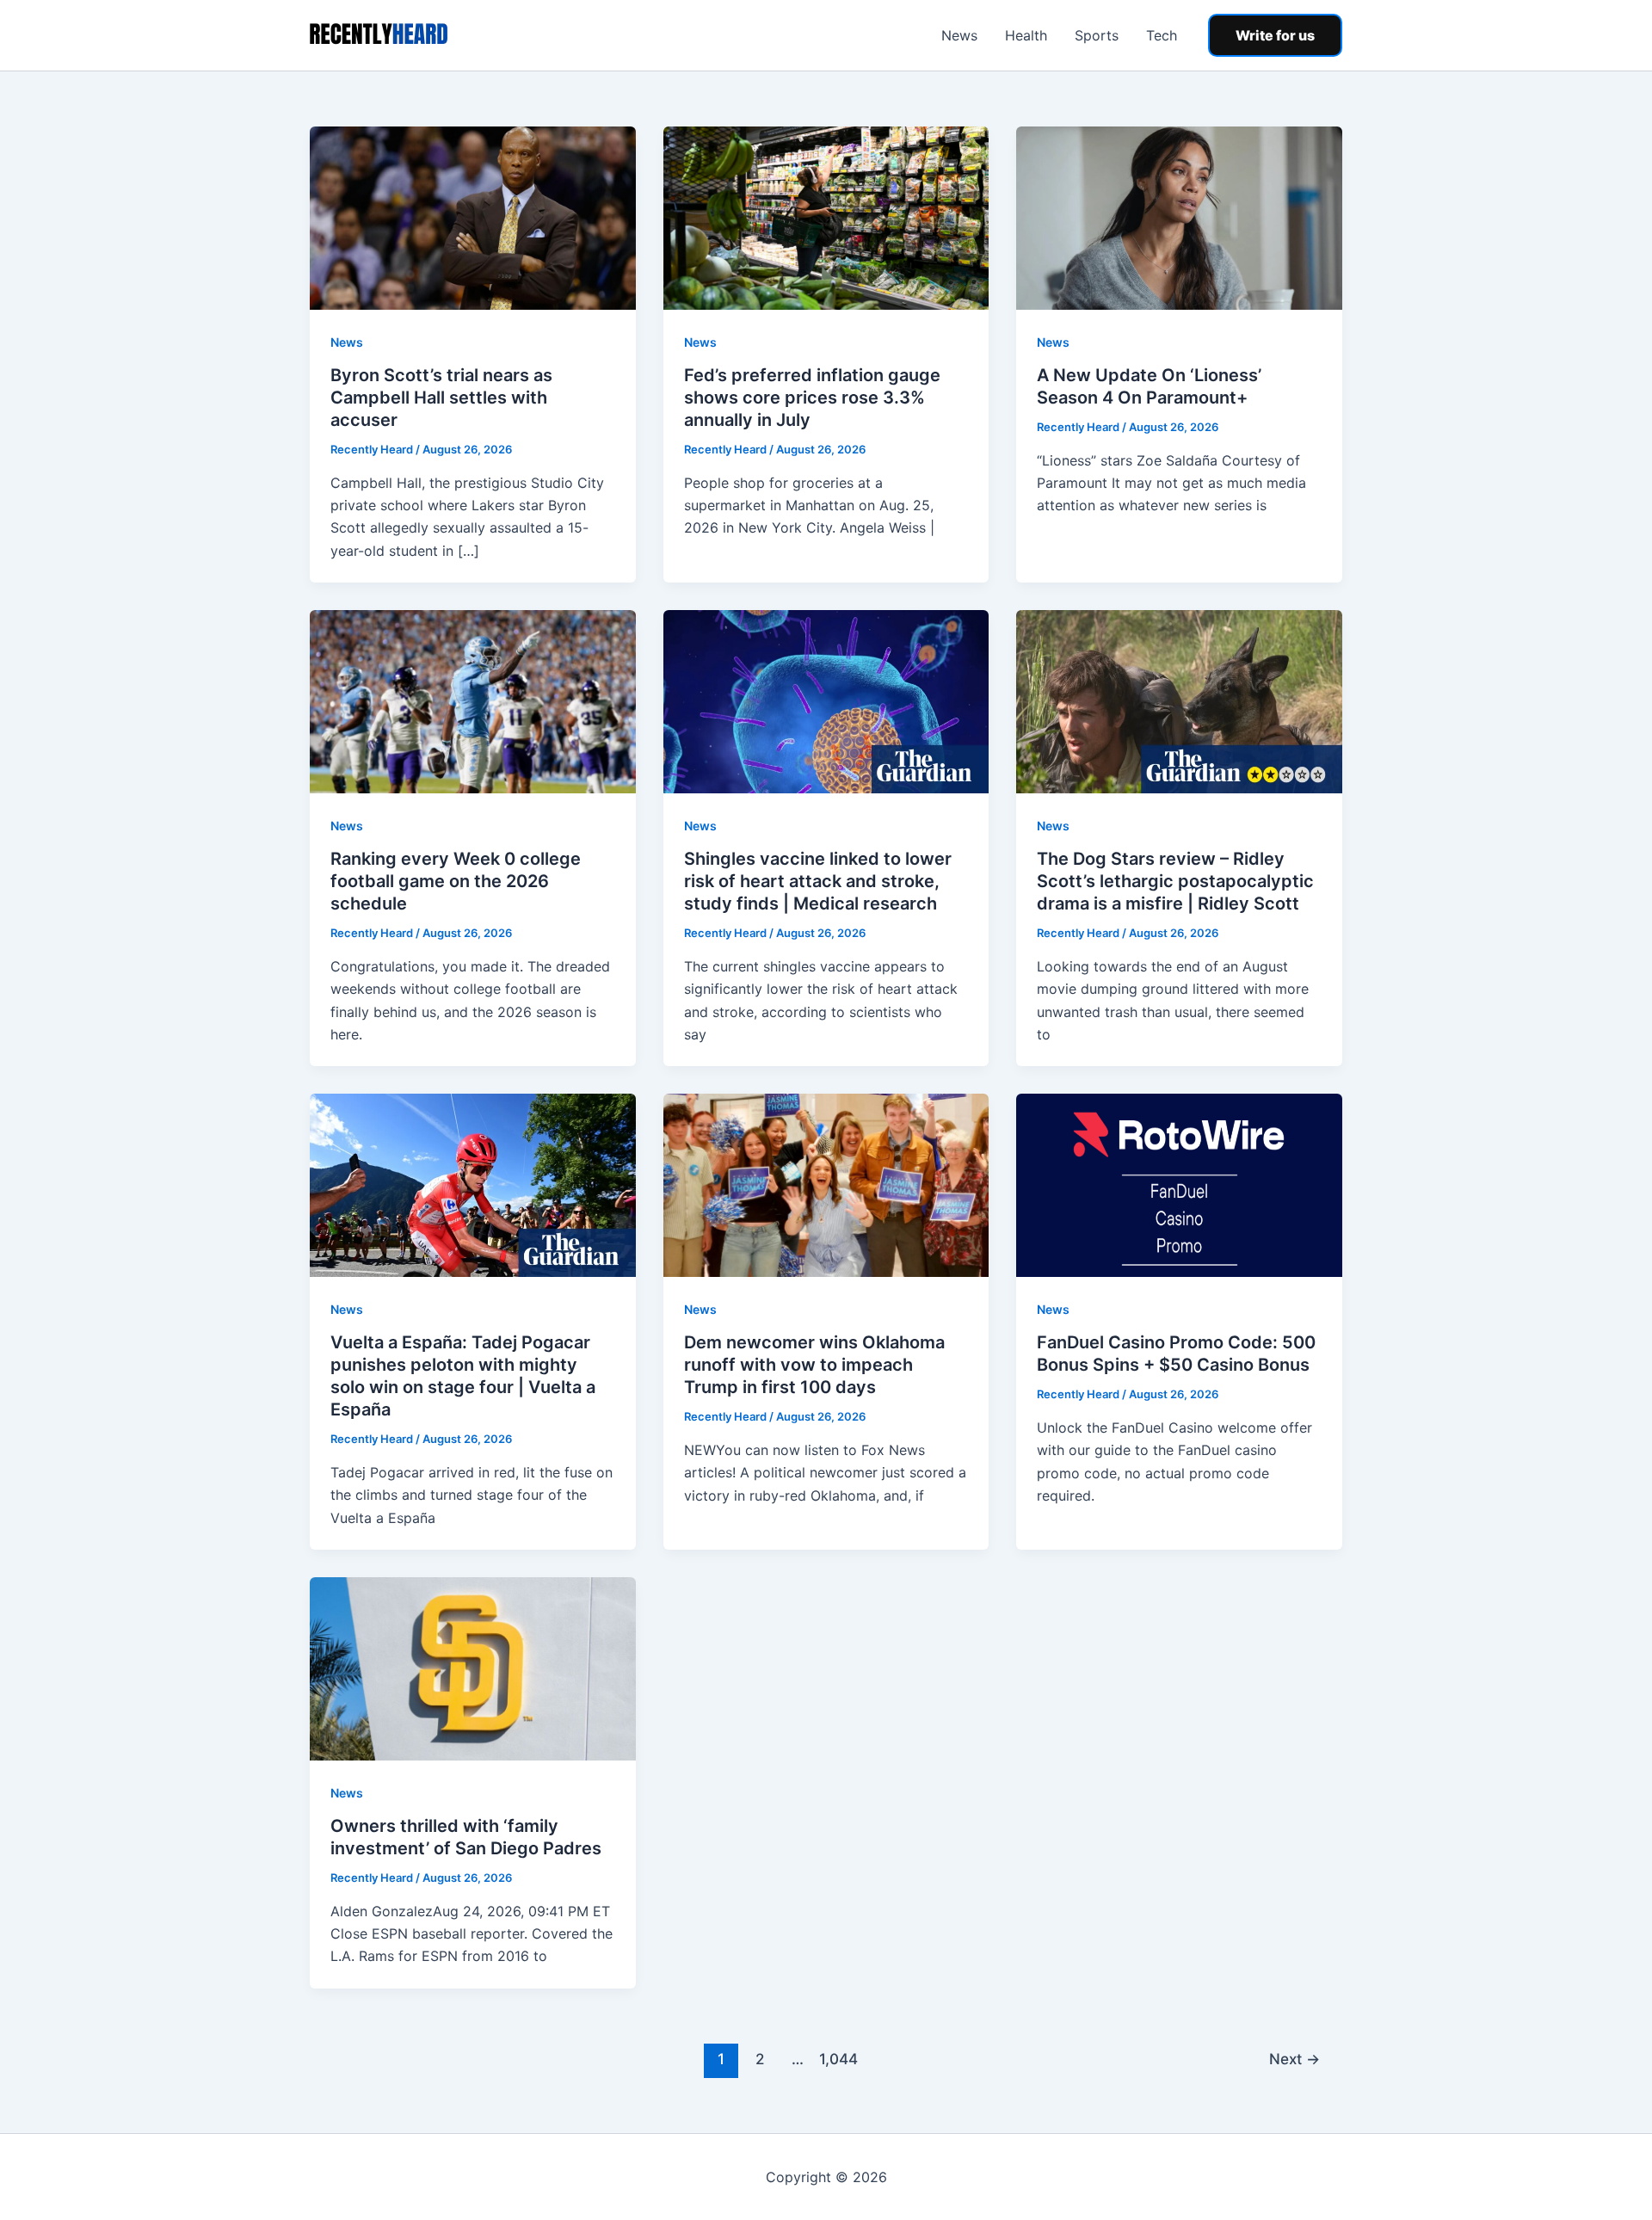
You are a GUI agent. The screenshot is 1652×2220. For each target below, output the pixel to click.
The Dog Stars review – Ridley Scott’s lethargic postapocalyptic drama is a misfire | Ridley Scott (1175, 881)
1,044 (836, 2059)
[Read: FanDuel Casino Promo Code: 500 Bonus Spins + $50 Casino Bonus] (1179, 1184)
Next (1294, 2059)
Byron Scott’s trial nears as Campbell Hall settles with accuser (441, 398)
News (959, 35)
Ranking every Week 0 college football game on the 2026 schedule (456, 881)
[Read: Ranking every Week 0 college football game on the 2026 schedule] (473, 700)
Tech (1162, 35)
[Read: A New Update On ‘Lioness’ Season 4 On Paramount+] (1179, 217)
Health (1026, 35)
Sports (1097, 35)
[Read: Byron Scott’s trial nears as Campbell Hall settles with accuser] (473, 217)
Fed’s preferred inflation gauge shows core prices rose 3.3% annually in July (812, 398)
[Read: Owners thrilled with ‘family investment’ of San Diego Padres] (473, 1668)
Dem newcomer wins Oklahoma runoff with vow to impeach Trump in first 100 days (814, 1365)
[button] (1275, 35)
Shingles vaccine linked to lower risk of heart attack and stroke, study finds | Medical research (818, 881)
